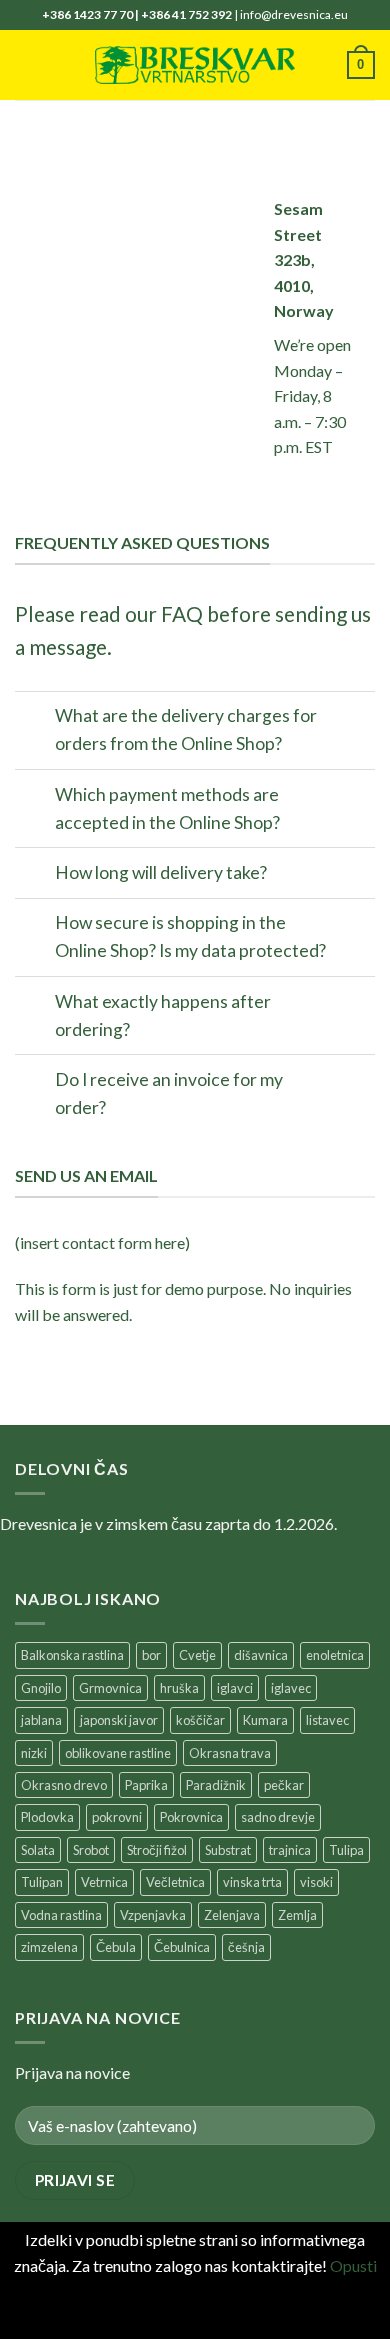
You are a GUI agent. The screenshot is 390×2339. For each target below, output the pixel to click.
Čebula (116, 1947)
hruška (179, 1688)
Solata (38, 1850)
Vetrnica (104, 1882)
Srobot (91, 1850)
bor (151, 1655)
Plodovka (47, 1817)
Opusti (353, 2265)
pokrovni (117, 1817)
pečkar (284, 1785)
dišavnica (261, 1655)
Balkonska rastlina (72, 1655)
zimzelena (49, 1947)
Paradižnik (216, 1785)
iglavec (291, 1688)
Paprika (146, 1785)
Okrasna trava (230, 1753)
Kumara (265, 1720)
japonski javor (119, 1720)
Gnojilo (41, 1688)
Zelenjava (232, 1915)
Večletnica (175, 1882)
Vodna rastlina (61, 1915)
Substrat (228, 1850)
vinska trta (252, 1882)
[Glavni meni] (27, 64)
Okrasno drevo (64, 1785)
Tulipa (346, 1850)
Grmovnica (110, 1688)
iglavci (235, 1688)
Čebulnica (182, 1947)
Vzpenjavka (153, 1915)
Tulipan (42, 1882)
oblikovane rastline (118, 1753)
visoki (316, 1882)
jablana (41, 1720)
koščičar (200, 1720)
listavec (327, 1720)
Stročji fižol (157, 1850)
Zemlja (297, 1915)
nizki (34, 1753)
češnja (246, 1947)
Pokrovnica (191, 1817)
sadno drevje (278, 1817)
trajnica (290, 1850)
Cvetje (197, 1655)
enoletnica (335, 1655)
